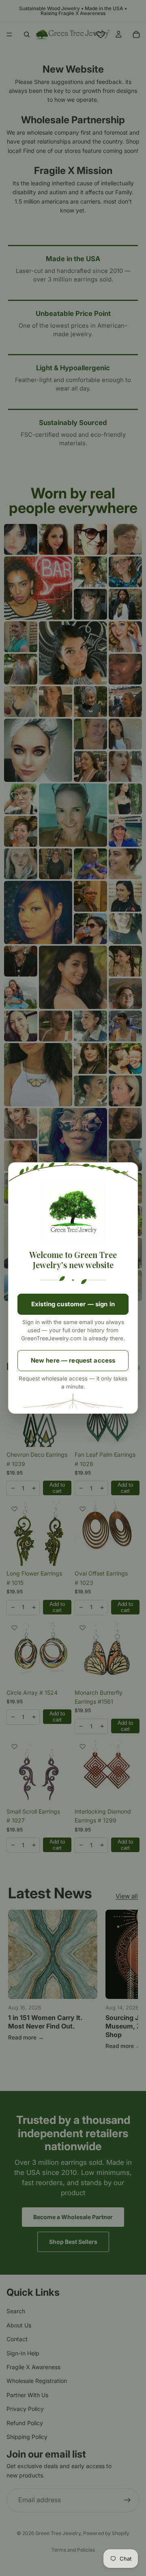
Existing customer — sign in (73, 1304)
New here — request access (73, 1360)
